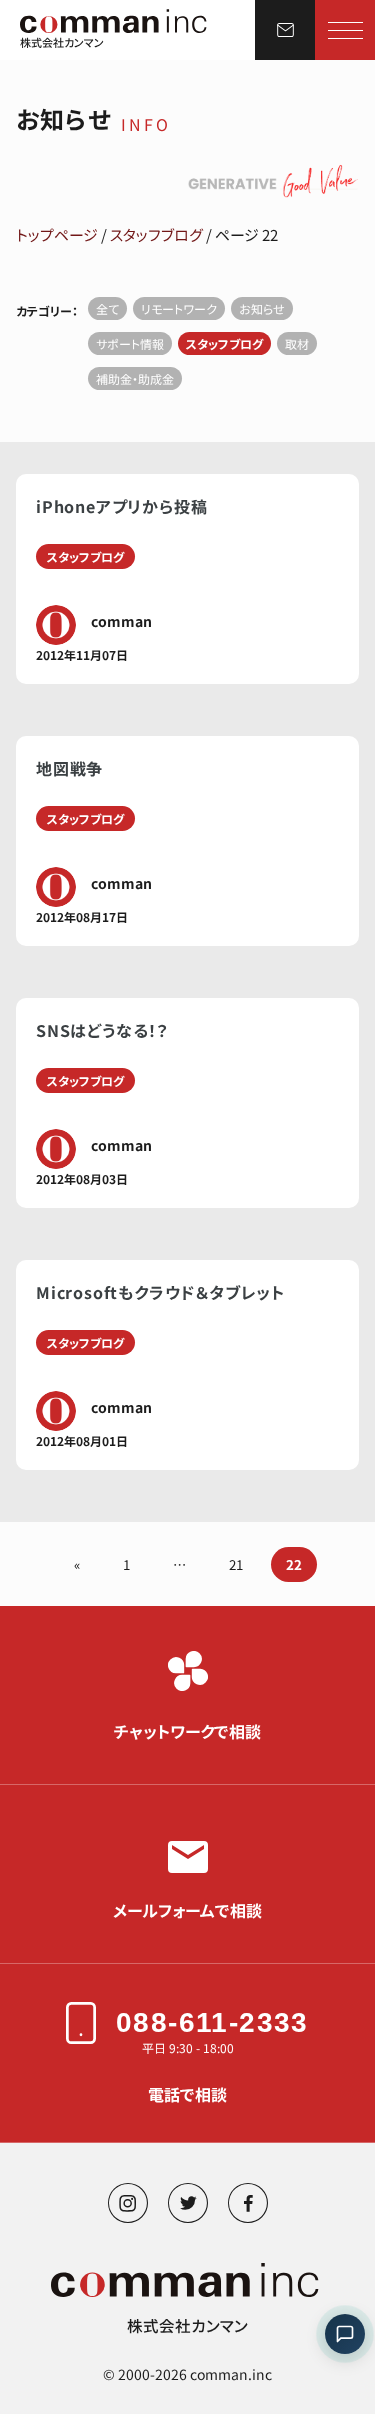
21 (236, 1564)
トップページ (57, 234)
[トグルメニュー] (345, 30)
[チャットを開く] (345, 2334)
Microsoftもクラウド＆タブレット (160, 1292)
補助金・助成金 (135, 378)
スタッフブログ (156, 234)
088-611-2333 (212, 2022)
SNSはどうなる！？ (102, 1030)
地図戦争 (69, 768)
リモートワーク (179, 308)
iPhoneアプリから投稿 (121, 506)
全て (107, 308)
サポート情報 (130, 343)
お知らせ (262, 308)
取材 (297, 343)
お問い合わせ (285, 30)
